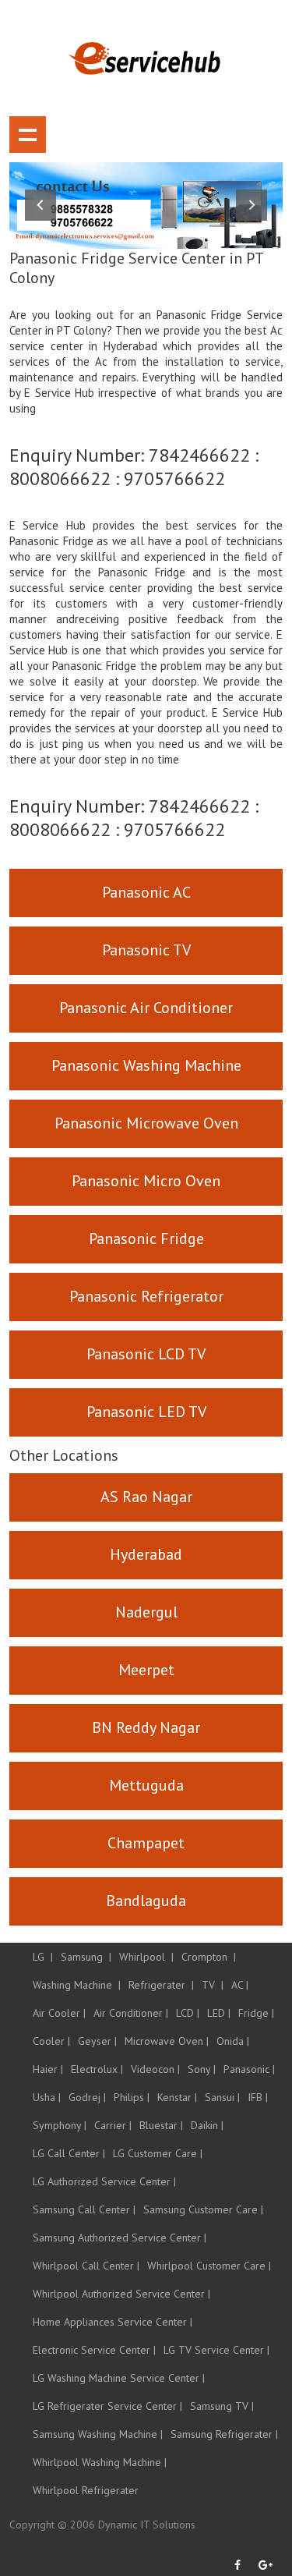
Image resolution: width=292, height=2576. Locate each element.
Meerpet (146, 1670)
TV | (213, 1985)
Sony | (202, 2069)
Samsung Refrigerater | (224, 2434)
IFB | (258, 2097)
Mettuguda (146, 1785)
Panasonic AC (146, 892)
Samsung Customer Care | (203, 2209)
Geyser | (97, 2041)
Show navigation (28, 135)
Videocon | (155, 2069)
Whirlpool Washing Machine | (100, 2462)
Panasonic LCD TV (146, 1354)
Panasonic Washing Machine (146, 1065)
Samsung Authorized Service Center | (120, 2238)
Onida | (233, 2041)
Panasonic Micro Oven (146, 1181)
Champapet (146, 1843)
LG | (43, 1957)
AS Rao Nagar (146, 1497)
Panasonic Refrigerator (146, 1296)
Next (252, 205)
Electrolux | (97, 2069)
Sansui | (222, 2097)
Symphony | (60, 2125)
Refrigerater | (161, 1985)
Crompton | (209, 1957)
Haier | (48, 2069)
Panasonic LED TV (146, 1412)
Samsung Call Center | (84, 2209)
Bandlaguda (146, 1901)
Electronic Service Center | (94, 2350)
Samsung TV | (222, 2406)
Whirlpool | (146, 1957)
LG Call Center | (69, 2153)
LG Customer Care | (158, 2153)
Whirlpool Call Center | (86, 2266)
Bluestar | (161, 2125)
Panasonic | (249, 2069)
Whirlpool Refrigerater (86, 2490)
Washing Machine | (77, 1985)
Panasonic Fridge (146, 1238)
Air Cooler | (59, 2013)
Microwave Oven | (167, 2041)
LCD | (188, 2013)
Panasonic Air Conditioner (146, 1008)
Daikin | (207, 2125)
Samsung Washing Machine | (98, 2434)
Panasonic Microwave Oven (146, 1123)
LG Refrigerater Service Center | (107, 2406)
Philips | (132, 2097)
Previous (40, 205)
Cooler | (51, 2041)
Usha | (47, 2097)
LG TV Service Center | (216, 2350)
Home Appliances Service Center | (113, 2322)
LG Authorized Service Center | (104, 2181)
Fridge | (256, 2013)
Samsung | (86, 1957)
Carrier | (113, 2125)
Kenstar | (177, 2097)
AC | (240, 1985)
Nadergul (146, 1612)
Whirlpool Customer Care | (209, 2266)
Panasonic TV (146, 950)
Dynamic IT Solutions (147, 2525)
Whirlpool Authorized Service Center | (121, 2294)
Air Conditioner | (131, 2013)
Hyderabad (146, 1554)
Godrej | (87, 2097)
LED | (219, 2013)
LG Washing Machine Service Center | (119, 2378)
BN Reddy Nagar (146, 1727)
